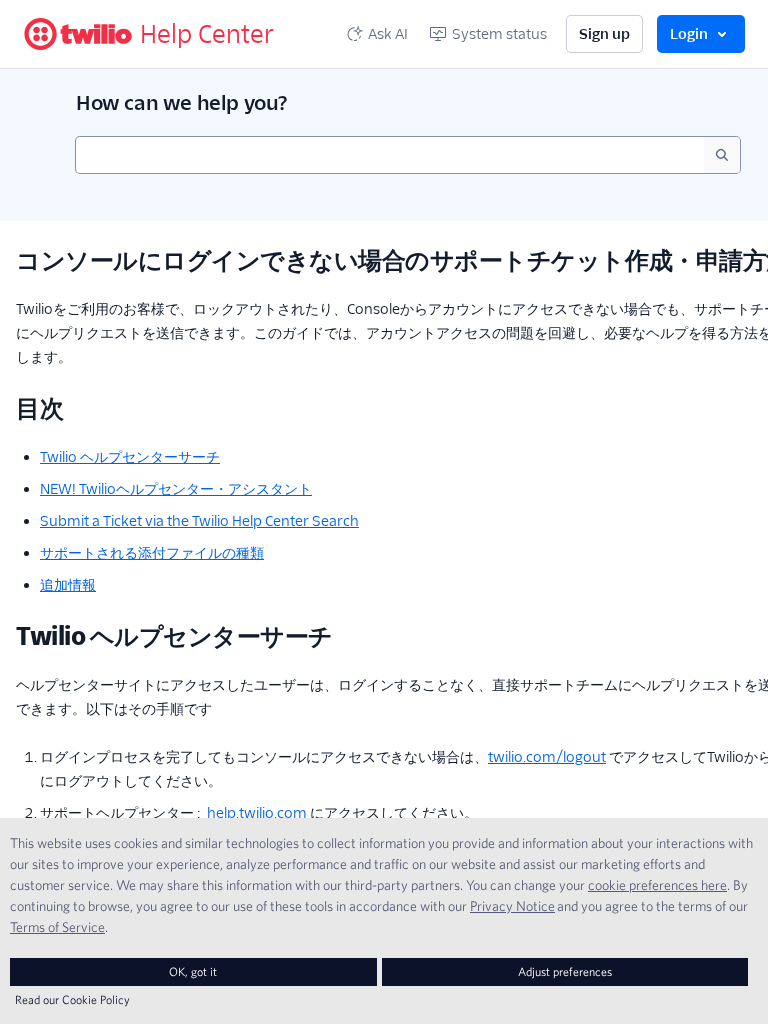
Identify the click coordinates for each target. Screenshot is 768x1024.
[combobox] (390, 155)
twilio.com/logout (547, 757)
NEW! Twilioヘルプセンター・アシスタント (176, 489)
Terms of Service (57, 927)
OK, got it (193, 971)
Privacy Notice (512, 906)
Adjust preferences (565, 971)
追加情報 (68, 585)
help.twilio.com (257, 813)
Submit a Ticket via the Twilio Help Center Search (199, 521)
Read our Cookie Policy (72, 999)
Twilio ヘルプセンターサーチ (130, 457)
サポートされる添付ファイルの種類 (152, 553)
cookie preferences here (657, 885)
